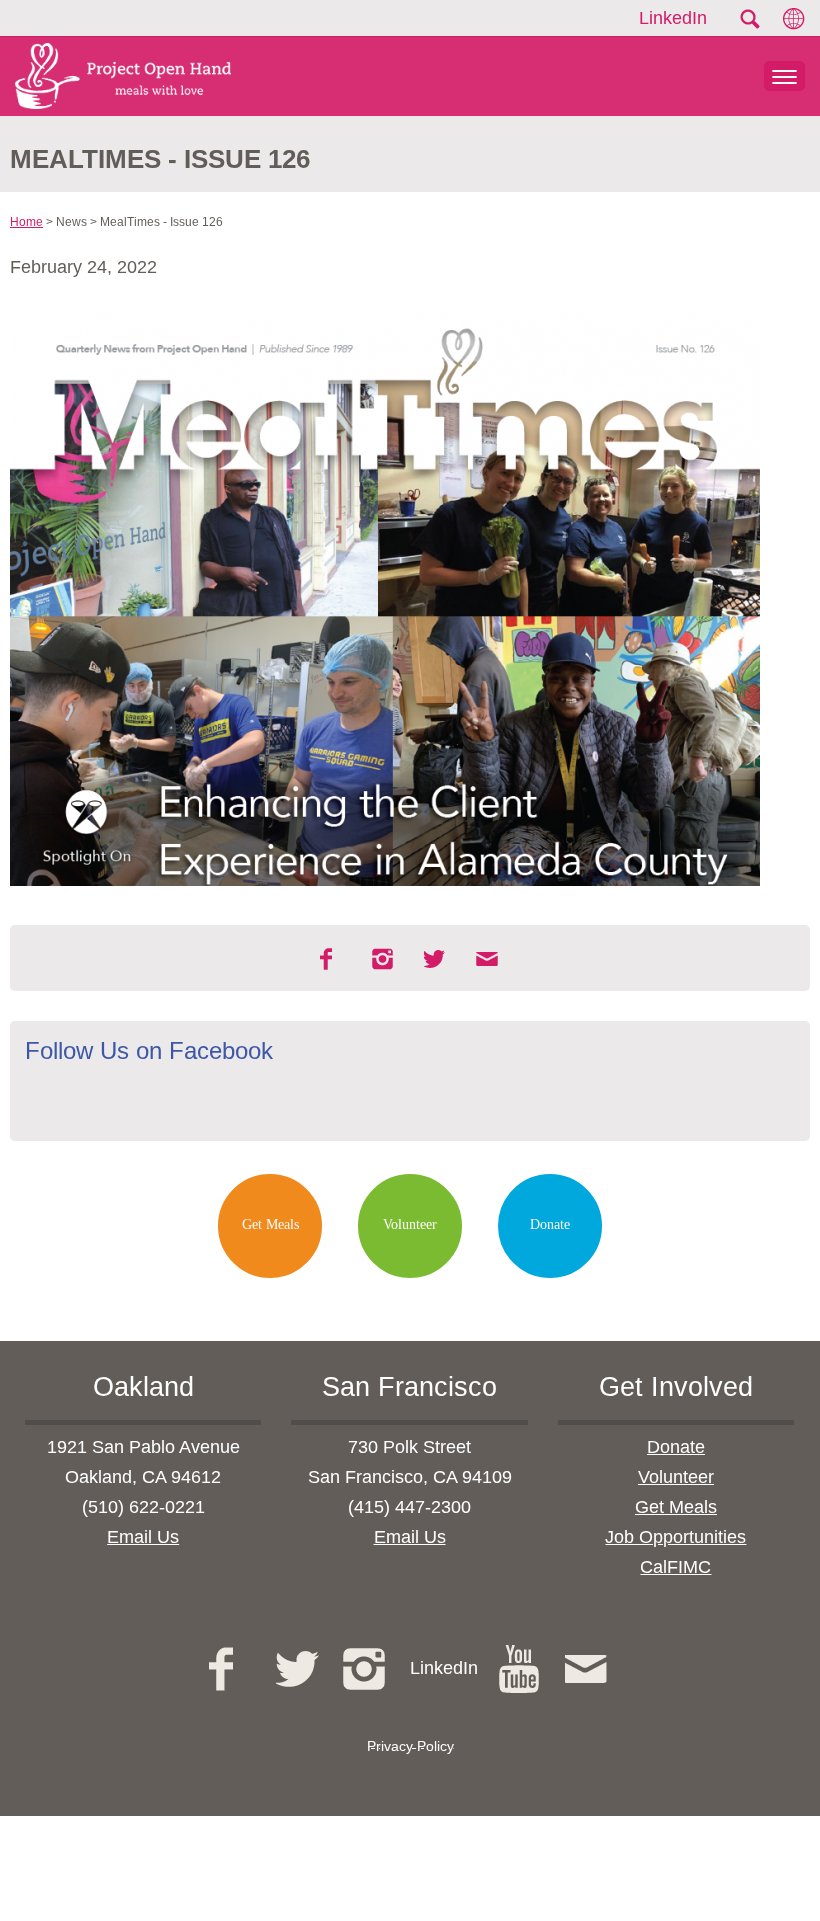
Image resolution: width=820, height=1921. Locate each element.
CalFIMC (675, 1567)
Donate (550, 1224)
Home (26, 222)
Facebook (332, 959)
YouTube (521, 1669)
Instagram (384, 959)
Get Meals (270, 1224)
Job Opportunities (675, 1537)
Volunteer (410, 1224)
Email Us (143, 1537)
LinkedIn (673, 18)
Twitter (299, 1669)
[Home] (115, 76)
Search (749, 19)
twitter (436, 959)
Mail (488, 959)
